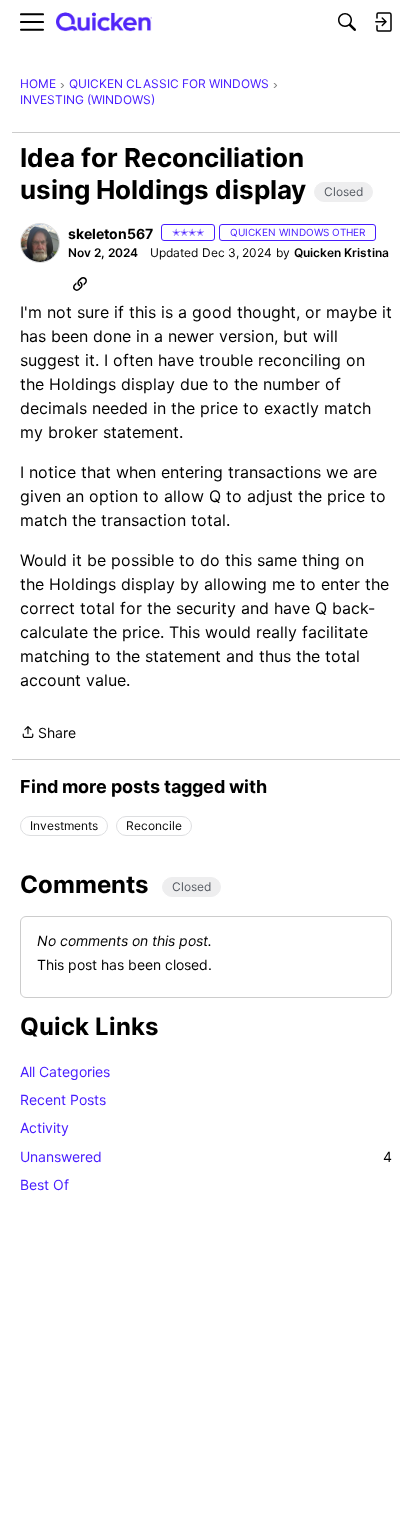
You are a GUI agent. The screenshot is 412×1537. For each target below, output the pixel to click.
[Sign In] (383, 22)
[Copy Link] (80, 283)
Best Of (44, 1184)
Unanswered (206, 1156)
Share (48, 734)
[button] (40, 243)
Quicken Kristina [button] (341, 252)
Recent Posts (63, 1099)
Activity (44, 1127)
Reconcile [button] (154, 825)
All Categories (65, 1071)
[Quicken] (104, 22)
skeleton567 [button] (110, 233)
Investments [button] (64, 825)
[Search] (347, 22)
